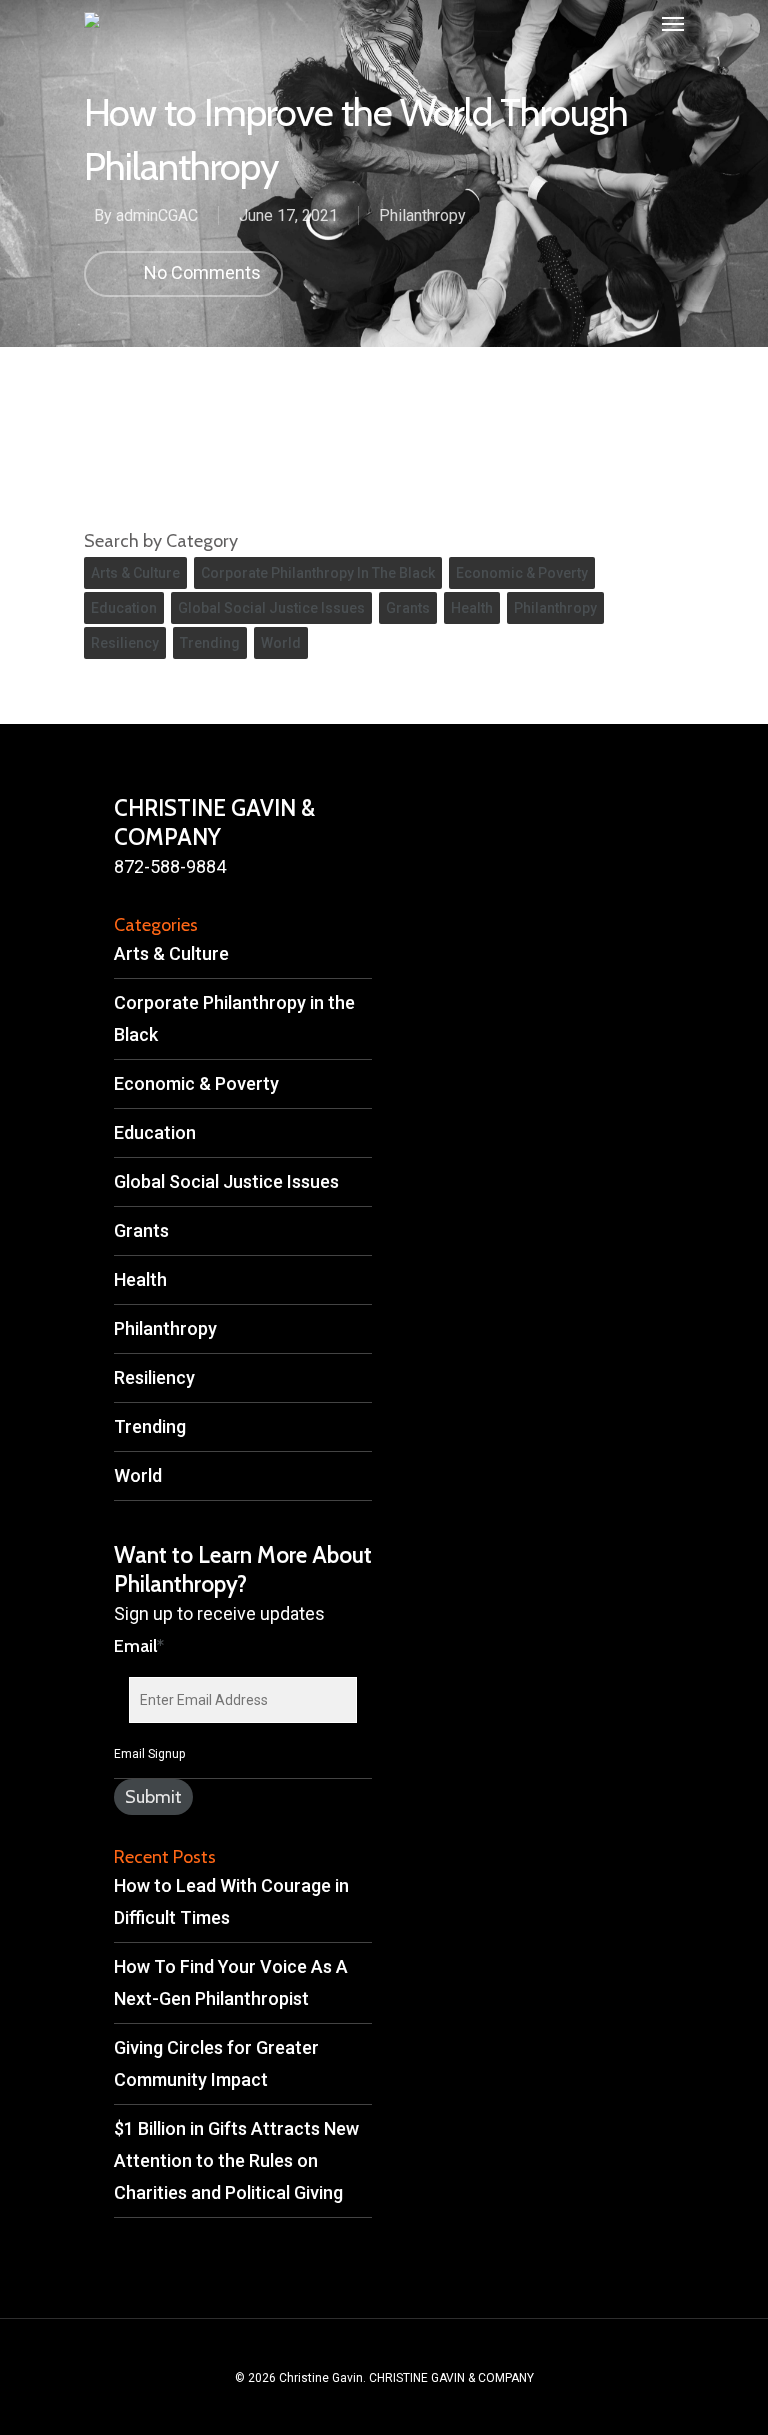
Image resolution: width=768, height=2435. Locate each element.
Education (124, 608)
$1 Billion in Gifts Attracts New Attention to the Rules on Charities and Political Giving (236, 2160)
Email (139, 1646)
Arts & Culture (135, 573)
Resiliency (125, 643)
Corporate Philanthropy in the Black (318, 573)
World (281, 643)
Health (472, 608)
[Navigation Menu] (673, 24)
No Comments (200, 272)
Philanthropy (422, 215)
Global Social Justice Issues (271, 608)
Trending (210, 643)
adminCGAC (157, 215)
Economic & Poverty (522, 573)
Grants (408, 608)
